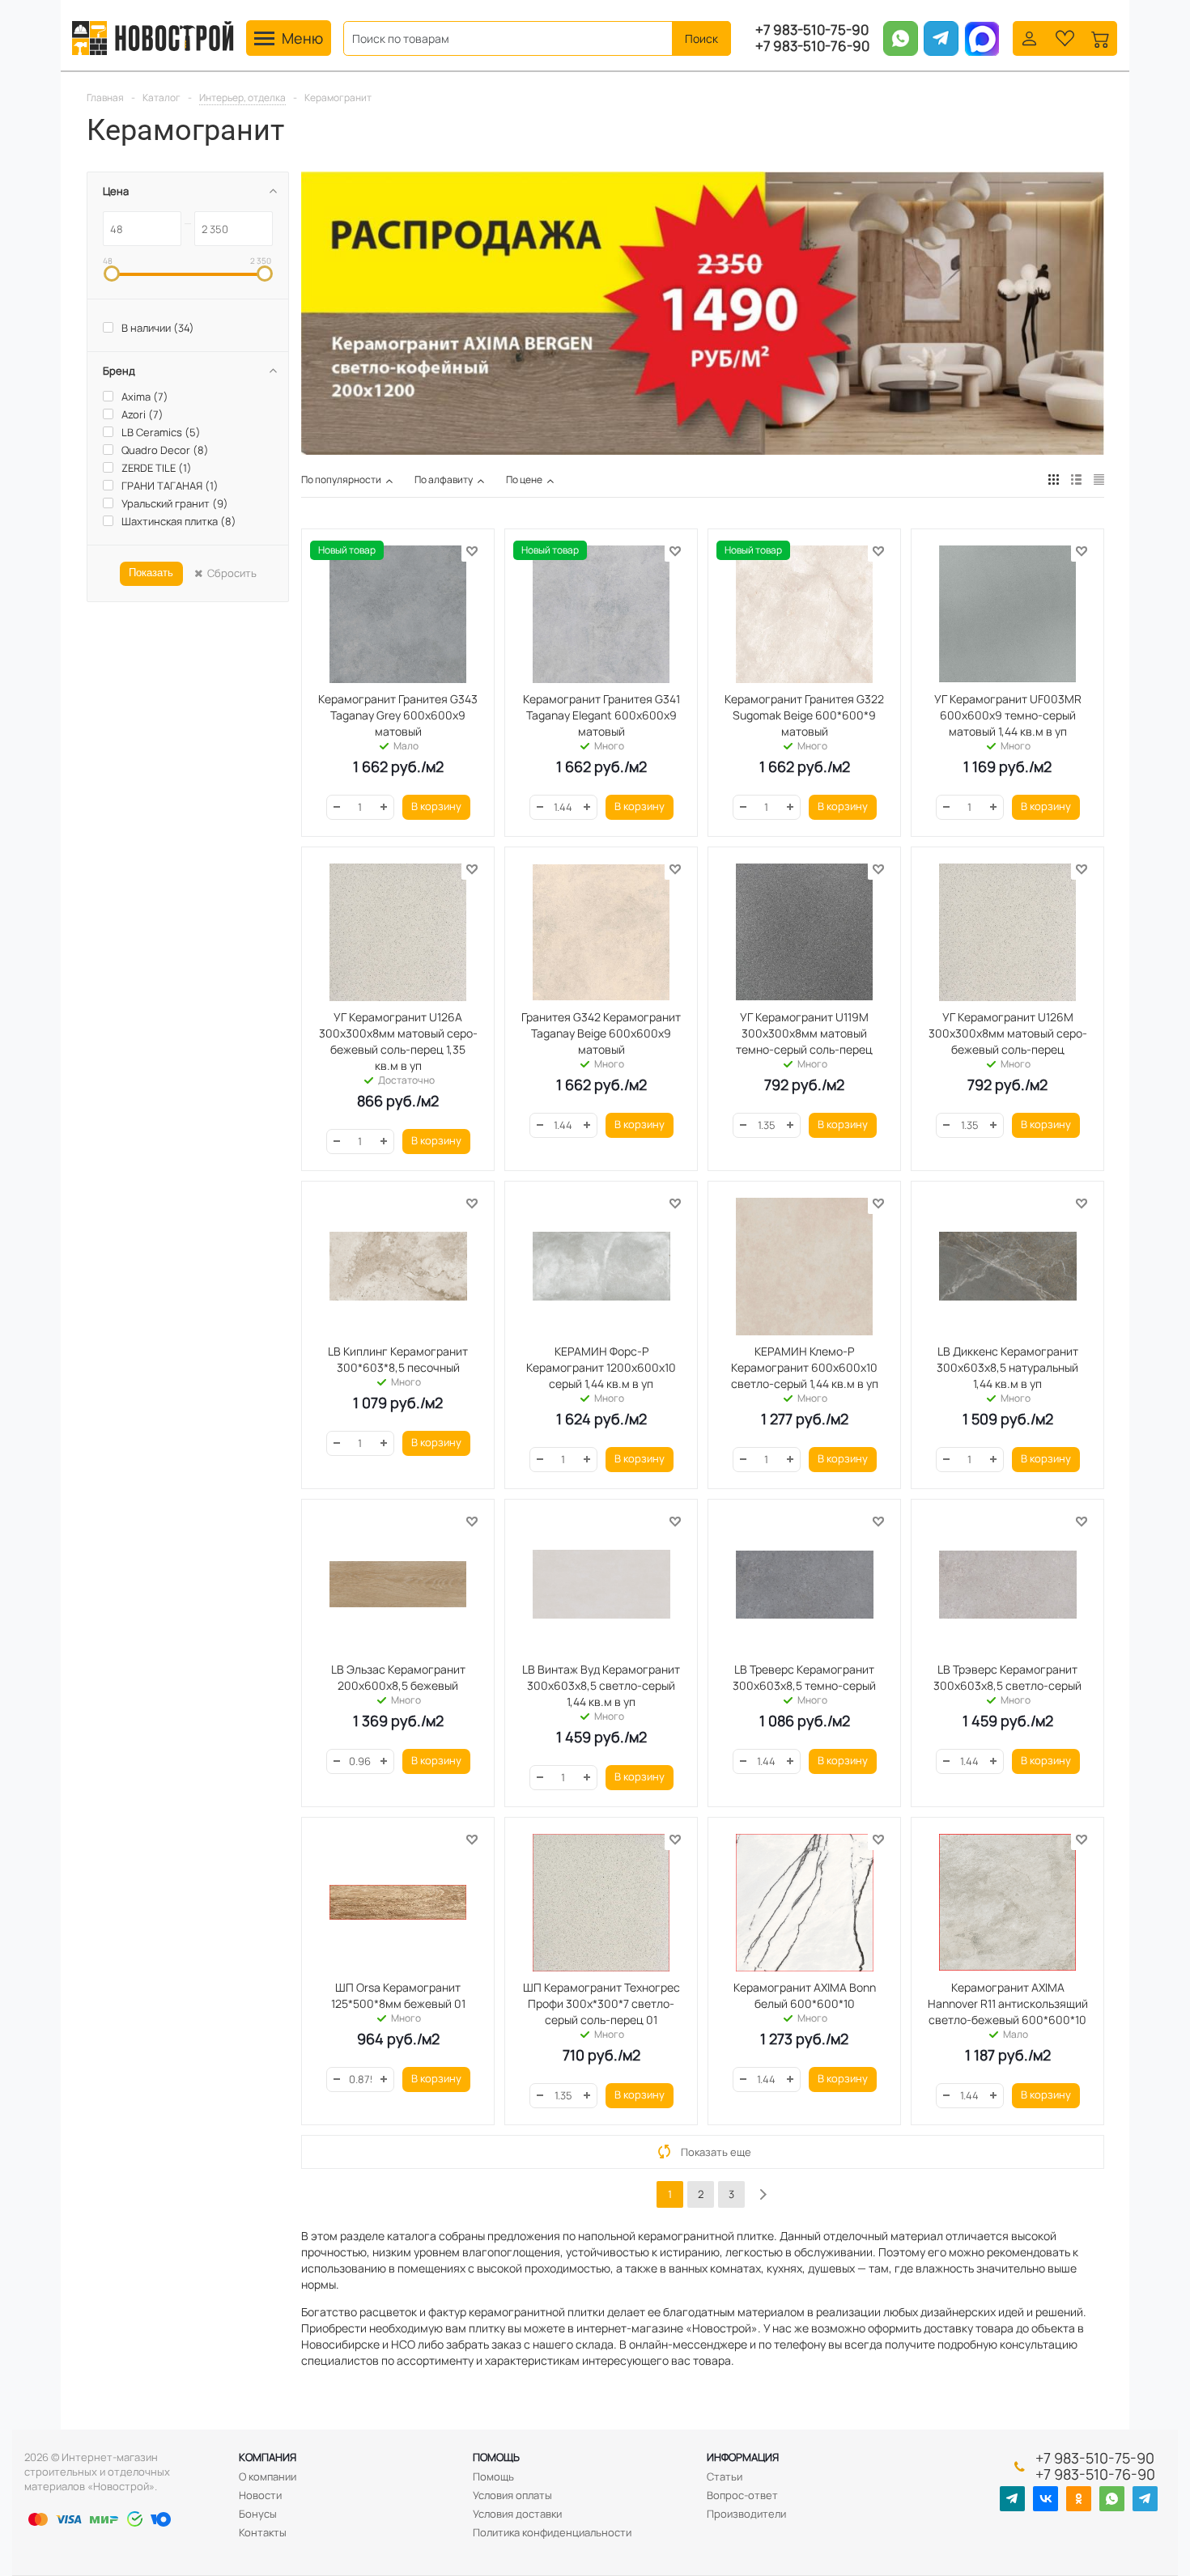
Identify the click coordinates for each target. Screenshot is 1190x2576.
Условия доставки (517, 2514)
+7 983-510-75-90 (812, 30)
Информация (743, 2457)
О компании (268, 2476)
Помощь (496, 2457)
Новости (260, 2495)
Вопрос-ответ (742, 2495)
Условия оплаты (512, 2495)
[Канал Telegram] (1012, 2499)
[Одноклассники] (1079, 2499)
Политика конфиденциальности (552, 2532)
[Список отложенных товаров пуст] (1065, 37)
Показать (151, 573)
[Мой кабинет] (1029, 37)
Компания (268, 2457)
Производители (746, 2514)
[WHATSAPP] (1112, 2499)
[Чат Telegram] (1145, 2499)
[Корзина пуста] (1101, 37)
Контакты (263, 2532)
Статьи (725, 2476)
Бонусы (258, 2514)
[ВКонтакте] (1045, 2499)
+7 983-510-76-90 (812, 46)
